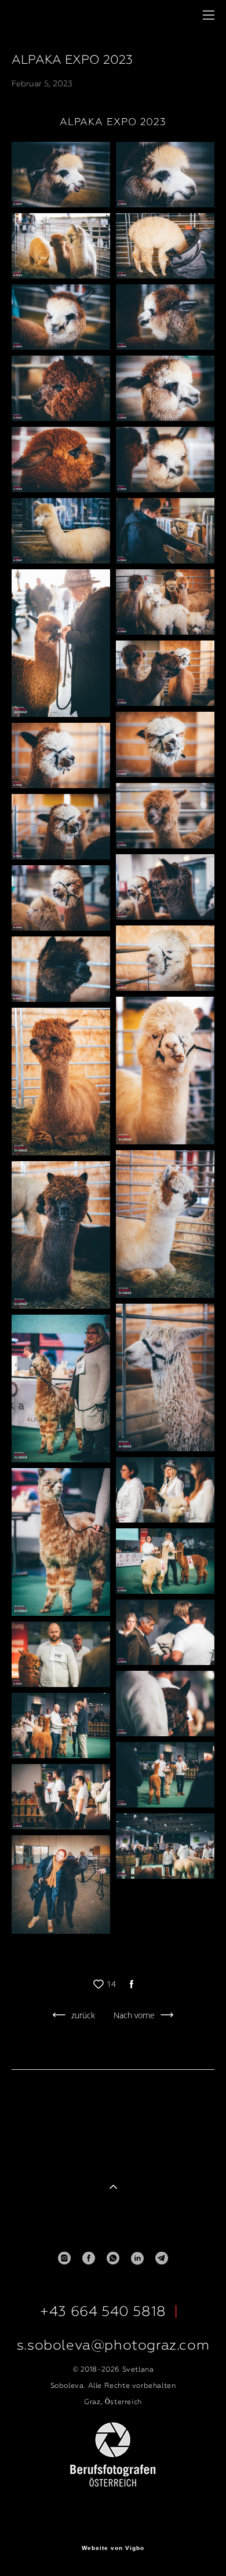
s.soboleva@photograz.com (113, 2345)
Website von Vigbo (113, 2548)
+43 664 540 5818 (103, 2311)
